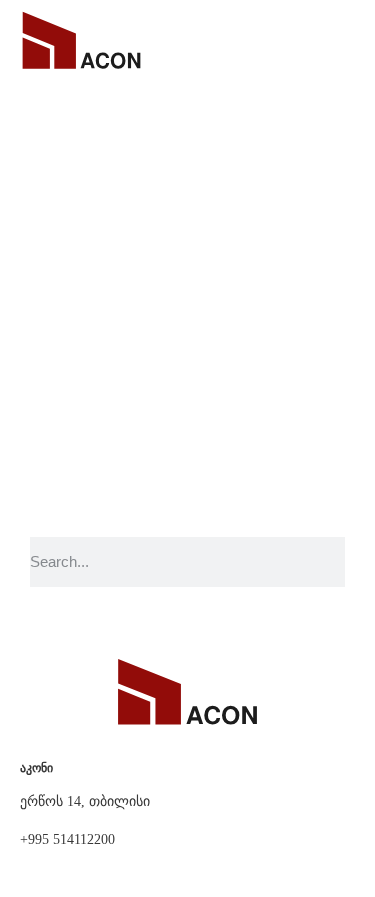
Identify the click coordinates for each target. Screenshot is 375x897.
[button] (342, 40)
